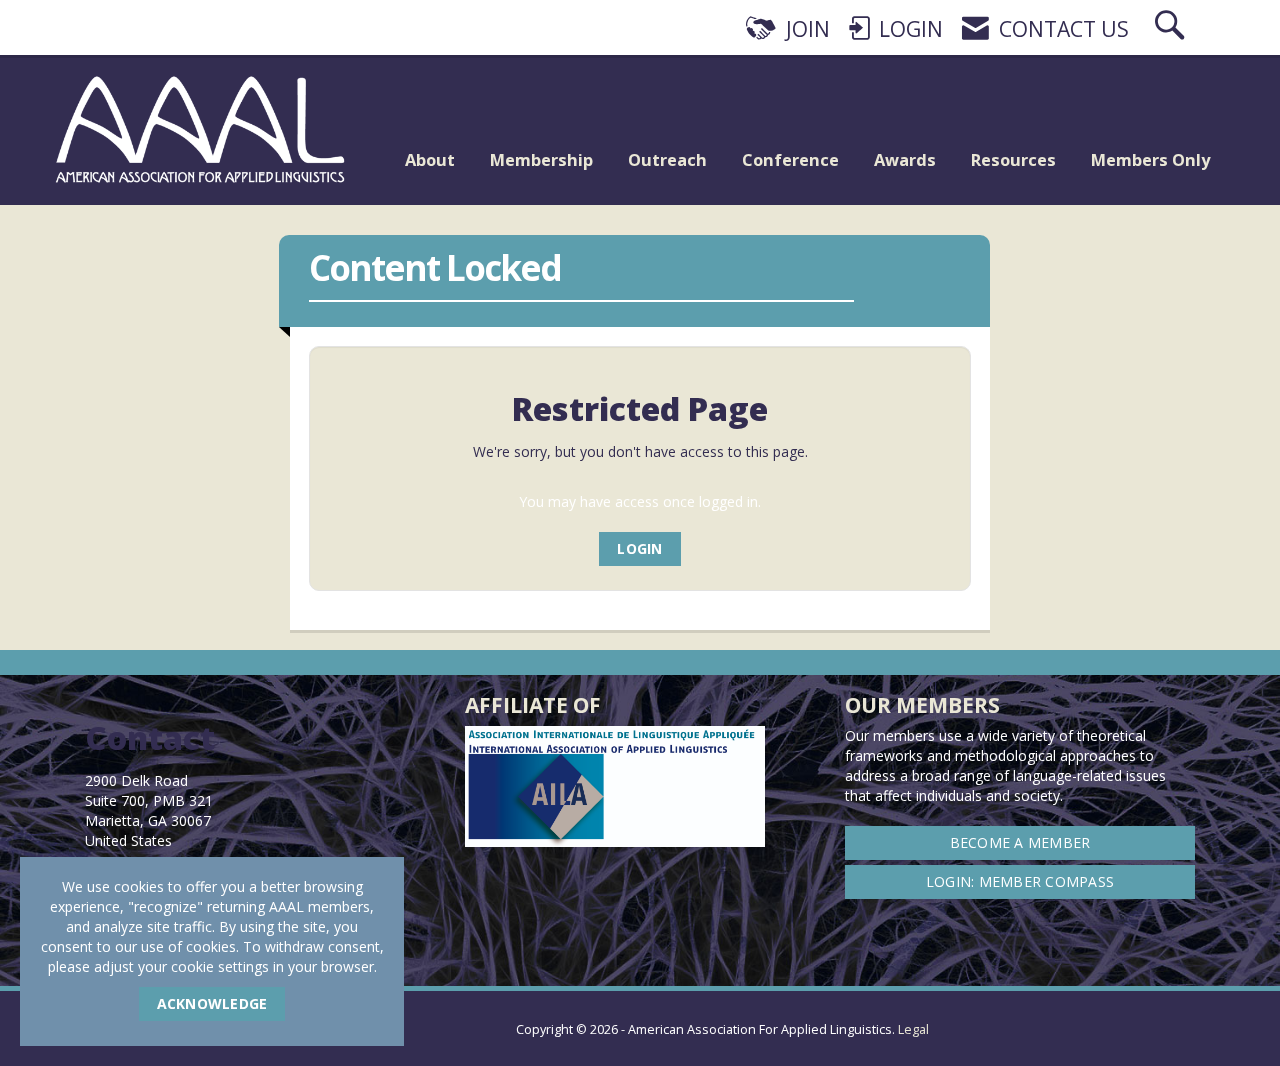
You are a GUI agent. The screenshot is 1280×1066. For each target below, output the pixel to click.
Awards (905, 159)
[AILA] (1195, 1016)
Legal (913, 1029)
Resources (1013, 159)
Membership (541, 159)
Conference (790, 159)
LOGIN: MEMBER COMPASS (1020, 881)
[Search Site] (1172, 29)
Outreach (667, 159)
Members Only (1150, 159)
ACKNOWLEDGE (212, 1003)
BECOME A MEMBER (1020, 842)
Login (639, 548)
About (430, 159)
